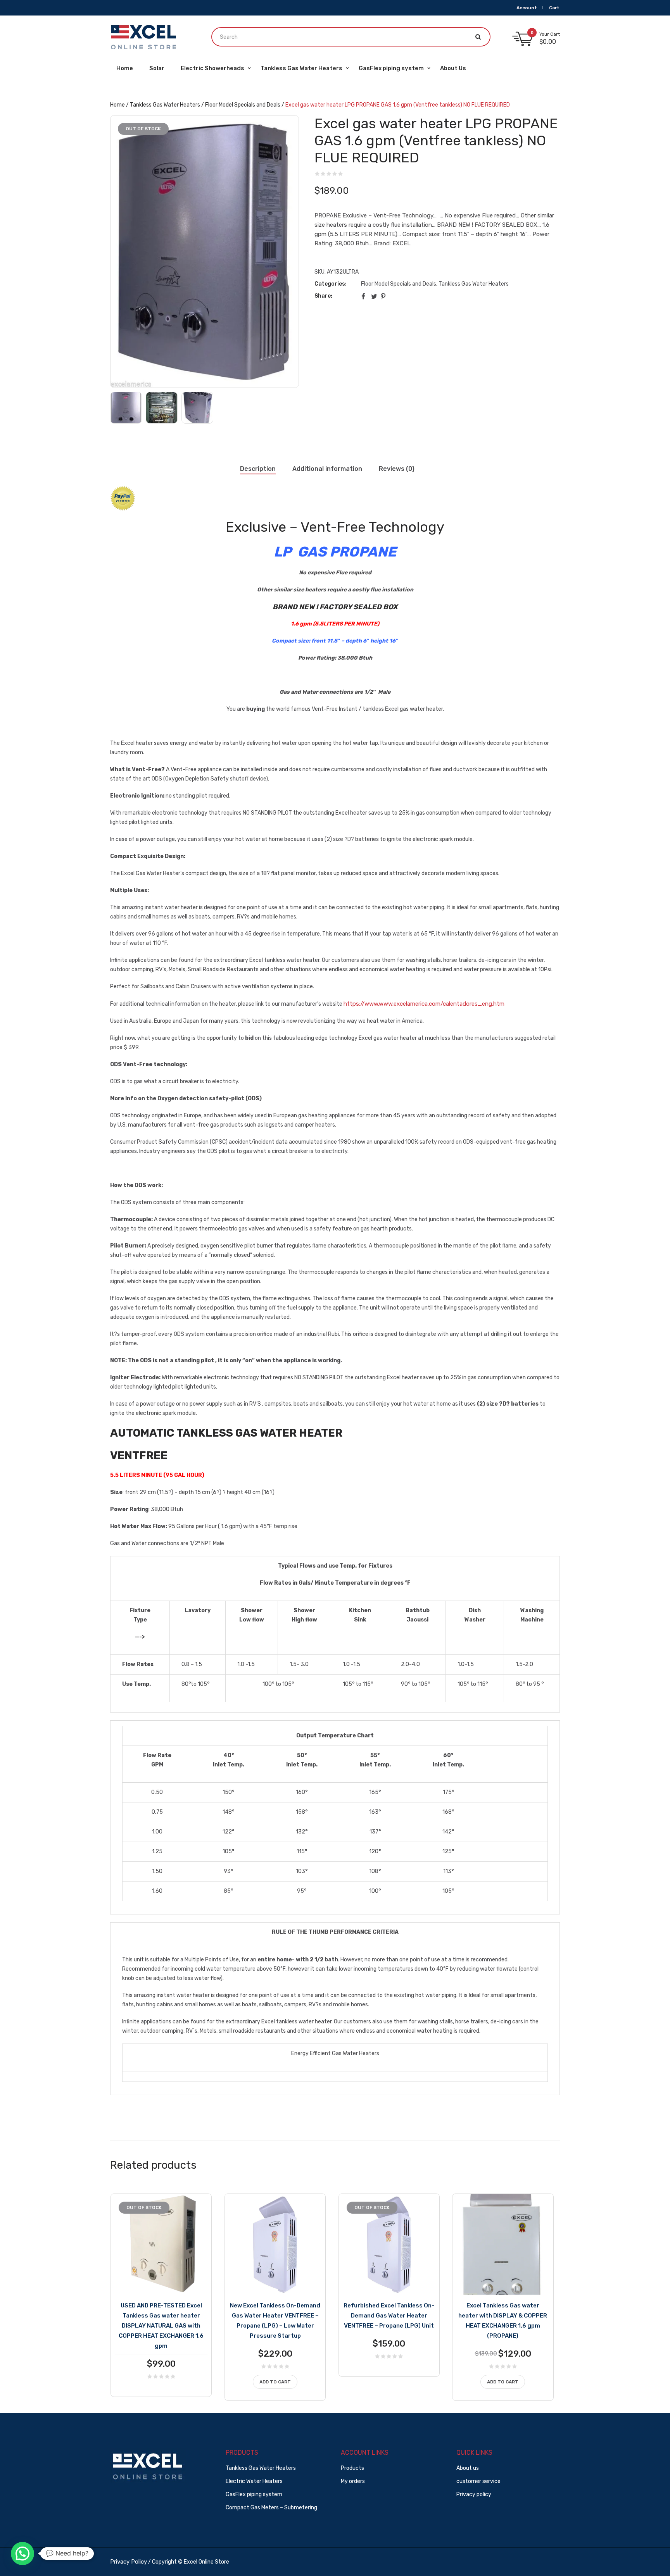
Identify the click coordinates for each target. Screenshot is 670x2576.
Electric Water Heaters (254, 2481)
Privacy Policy (129, 2562)
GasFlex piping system (254, 2494)
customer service (478, 2481)
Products (352, 2468)
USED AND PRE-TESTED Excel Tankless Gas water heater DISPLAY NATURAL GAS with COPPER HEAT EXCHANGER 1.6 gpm (161, 2326)
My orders (353, 2481)
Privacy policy (474, 2494)
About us (468, 2468)
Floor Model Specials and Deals (243, 105)
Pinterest (384, 296)
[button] (22, 2554)
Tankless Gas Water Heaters (165, 105)
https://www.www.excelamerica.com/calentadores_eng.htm (424, 1004)
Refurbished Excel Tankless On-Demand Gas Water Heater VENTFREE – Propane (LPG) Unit (389, 2316)
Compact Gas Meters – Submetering (271, 2508)
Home (117, 105)
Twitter (374, 296)
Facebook (364, 296)
